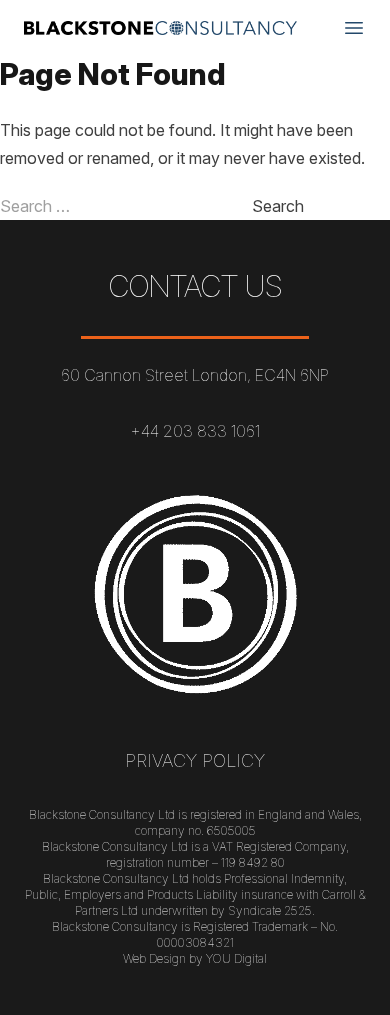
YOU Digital (236, 958)
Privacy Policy (195, 760)
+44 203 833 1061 (195, 431)
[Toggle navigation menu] (354, 28)
